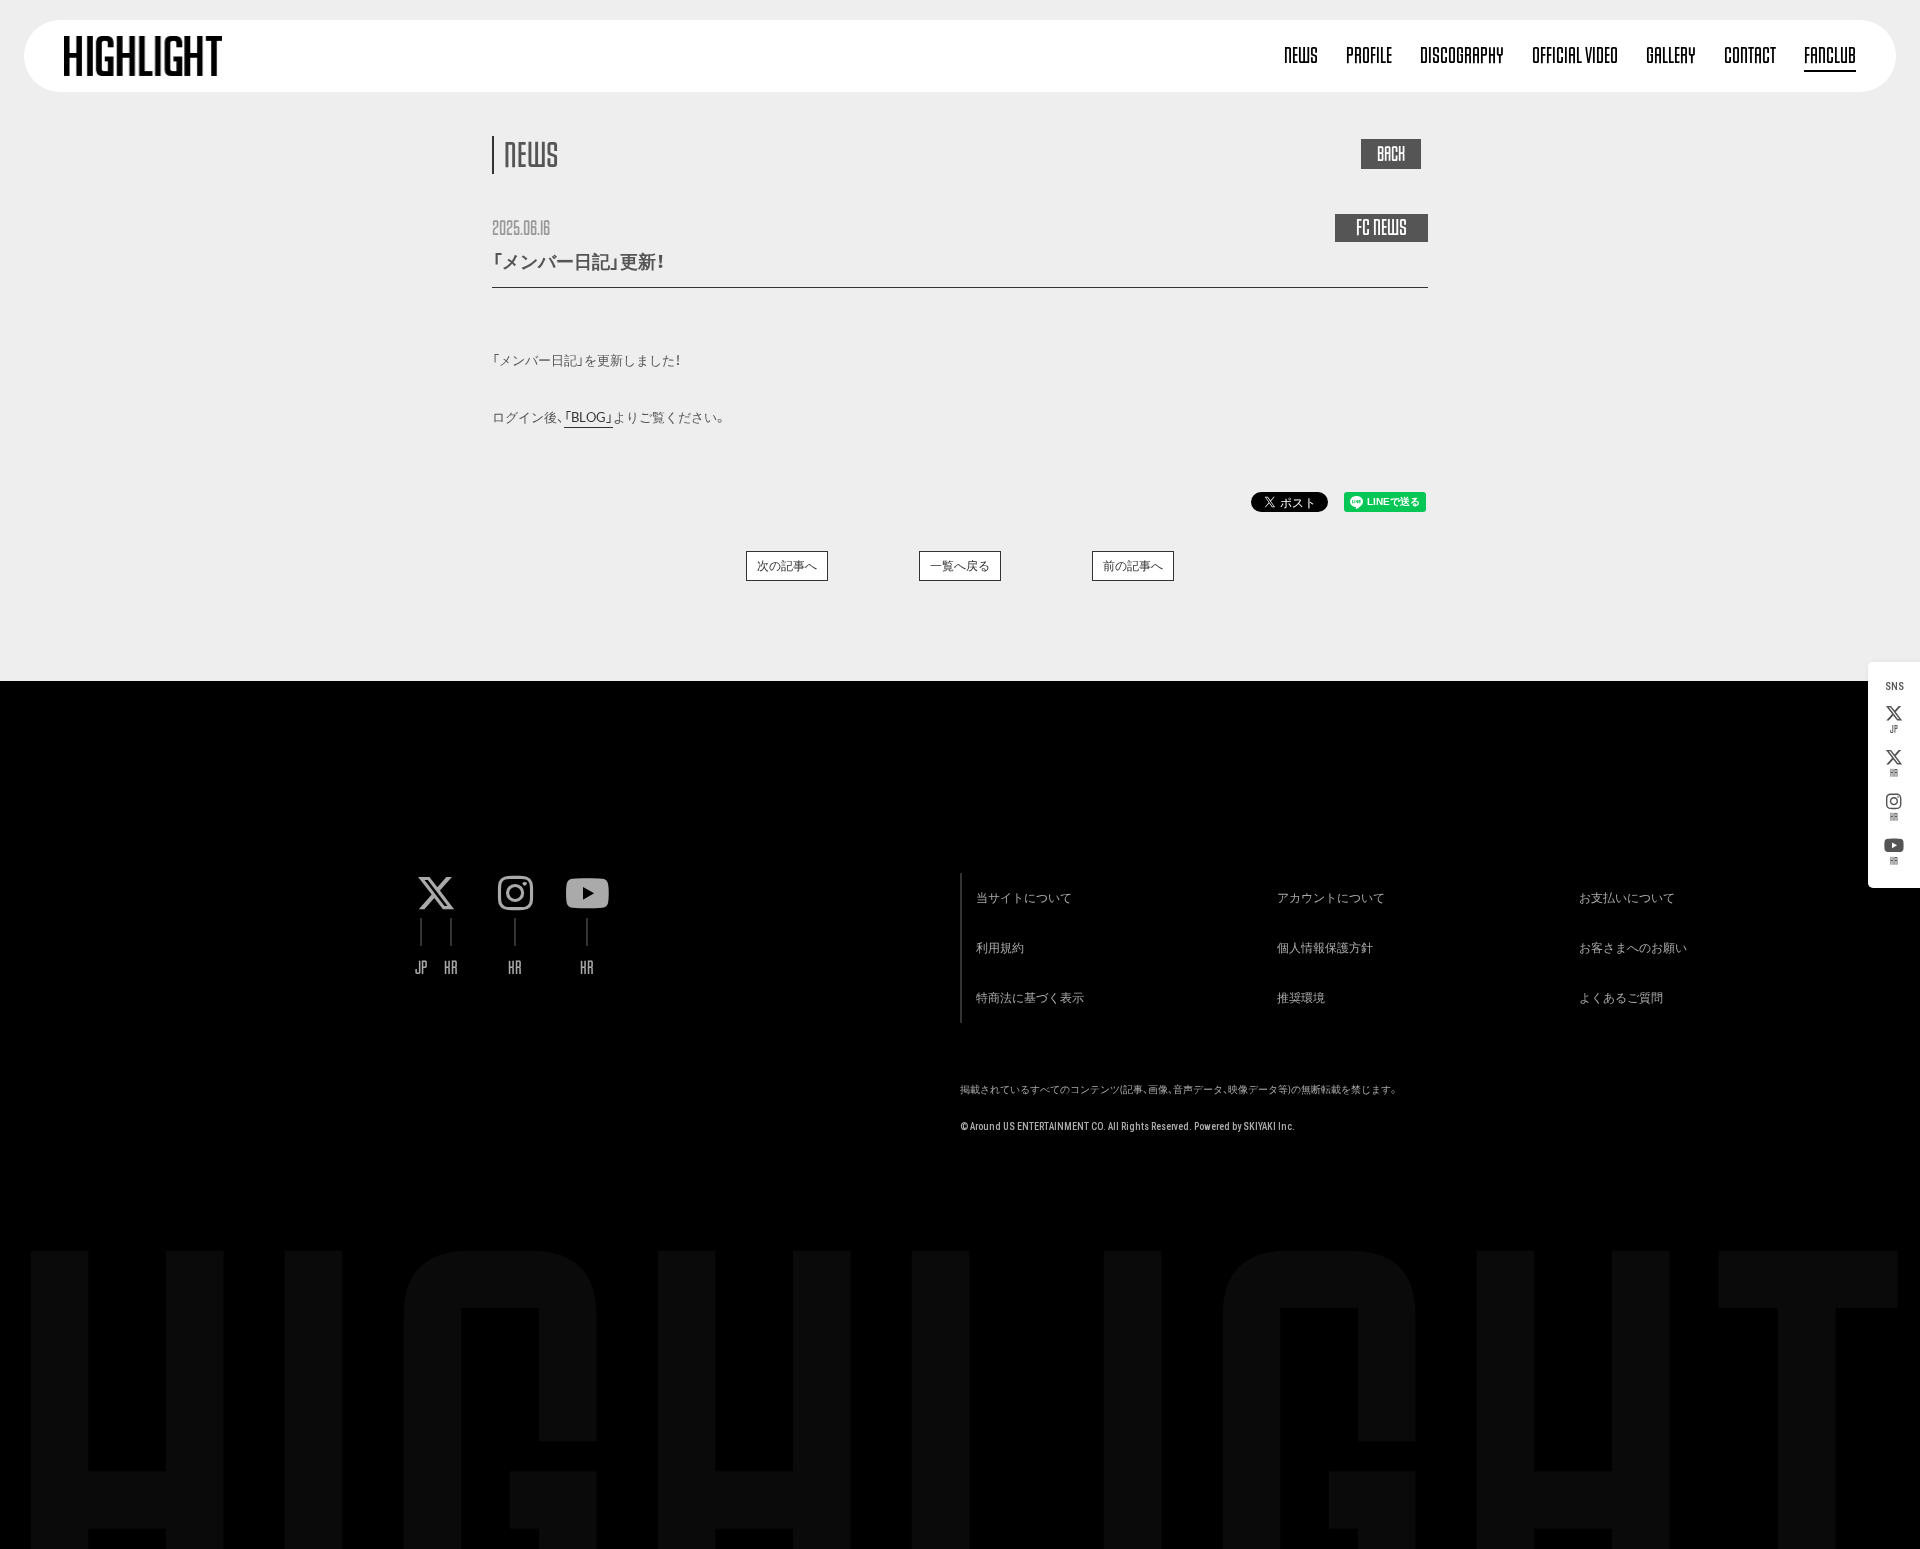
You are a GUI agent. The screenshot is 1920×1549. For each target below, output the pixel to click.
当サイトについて (1024, 898)
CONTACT (1750, 55)
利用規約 (1000, 948)
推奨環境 (1301, 998)
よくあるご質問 (1621, 998)
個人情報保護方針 (1325, 948)
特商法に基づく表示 (1030, 998)
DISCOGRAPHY (1462, 55)
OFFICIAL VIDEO (1575, 55)
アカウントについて (1331, 898)
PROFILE (1369, 55)
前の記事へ (1133, 566)
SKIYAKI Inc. (1269, 1126)
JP (1894, 729)
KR (1894, 773)
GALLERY (1671, 55)
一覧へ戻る (960, 566)
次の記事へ (787, 566)
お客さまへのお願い (1633, 948)
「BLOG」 (588, 418)
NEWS (1301, 55)
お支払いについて (1627, 898)
